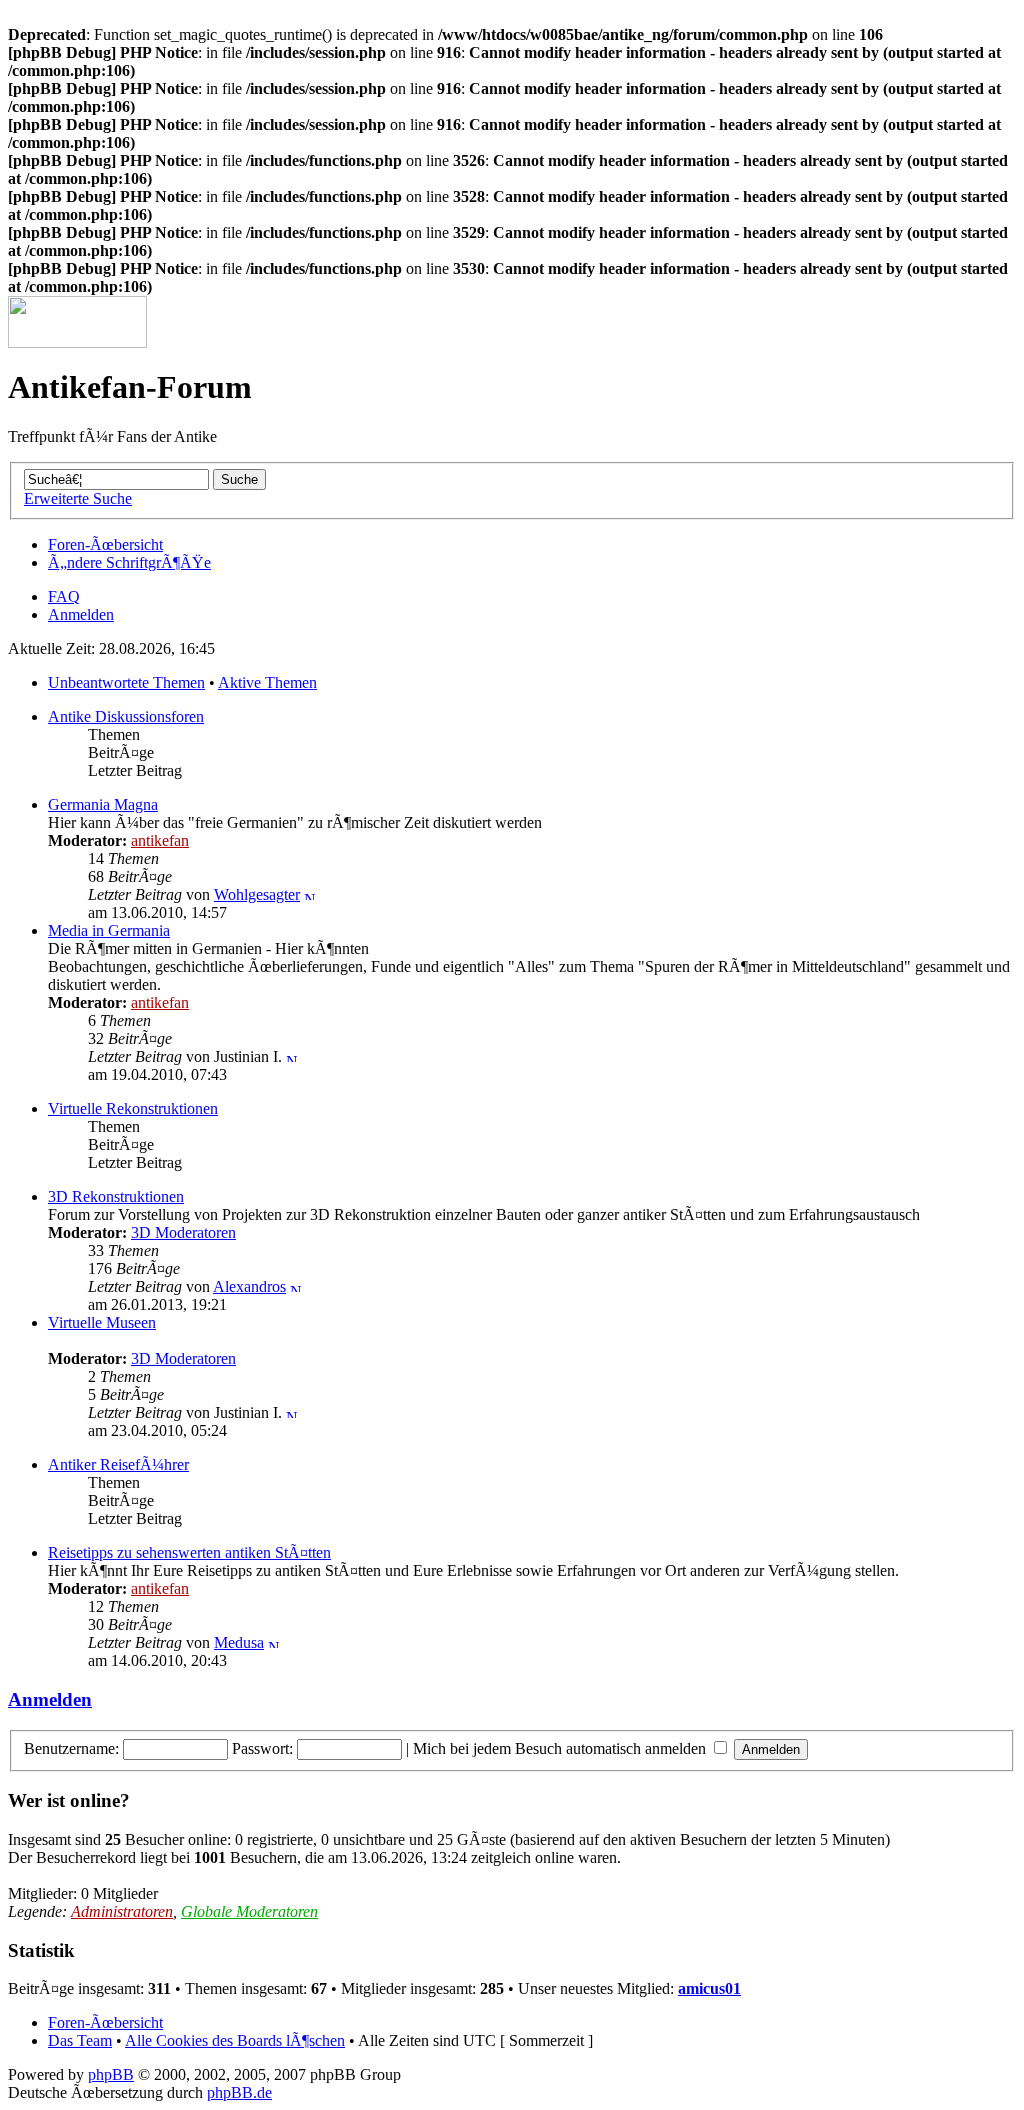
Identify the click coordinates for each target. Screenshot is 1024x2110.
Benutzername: (71, 1748)
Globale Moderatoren (249, 1911)
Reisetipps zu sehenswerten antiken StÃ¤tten (189, 1552)
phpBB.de (239, 2092)
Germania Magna (103, 804)
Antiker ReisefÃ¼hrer (118, 1464)
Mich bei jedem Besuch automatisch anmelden (561, 1748)
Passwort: (262, 1748)
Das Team (80, 2040)
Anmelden (81, 614)
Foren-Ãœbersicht (105, 544)
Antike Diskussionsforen (126, 716)
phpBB (111, 2074)
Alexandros (249, 1286)
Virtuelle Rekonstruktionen (133, 1108)
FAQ (64, 596)
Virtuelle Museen (102, 1322)
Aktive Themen (267, 682)
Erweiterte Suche (78, 498)
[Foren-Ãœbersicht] (77, 342)
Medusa (239, 1642)
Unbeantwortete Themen (126, 682)
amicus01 (709, 1988)
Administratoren (122, 1911)
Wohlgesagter (257, 894)
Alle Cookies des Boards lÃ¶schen (235, 2040)
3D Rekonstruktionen (116, 1196)
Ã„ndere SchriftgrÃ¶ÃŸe (129, 562)
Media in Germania (109, 930)
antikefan (160, 840)
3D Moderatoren (183, 1232)
